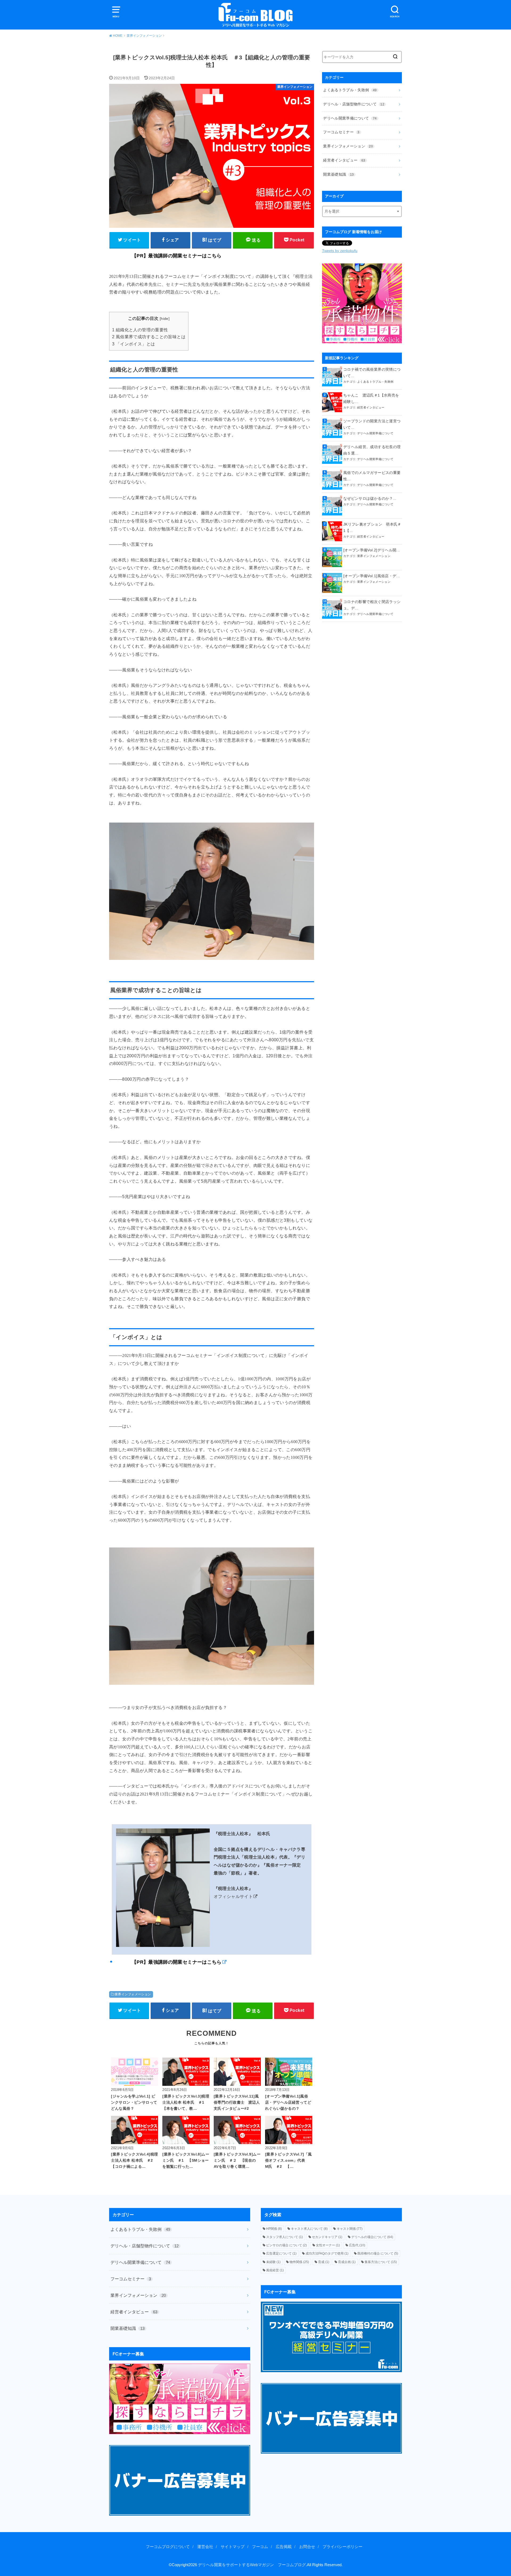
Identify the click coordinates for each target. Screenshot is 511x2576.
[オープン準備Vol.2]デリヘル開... (372, 550)
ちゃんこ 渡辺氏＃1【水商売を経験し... (371, 398)
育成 (324, 2262)
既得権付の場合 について (378, 2253)
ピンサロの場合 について (287, 2245)
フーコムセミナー (341, 132)
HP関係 (274, 2229)
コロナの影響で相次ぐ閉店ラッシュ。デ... (372, 605)
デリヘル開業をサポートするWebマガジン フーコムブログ (252, 2565)
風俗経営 (275, 2270)
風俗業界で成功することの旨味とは (149, 337)
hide (165, 319)
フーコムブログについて (168, 2547)
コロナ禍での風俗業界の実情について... (372, 373)
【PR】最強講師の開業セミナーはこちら (177, 256)
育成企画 (347, 2262)
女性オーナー (328, 2245)
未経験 (273, 2262)
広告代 (357, 2245)
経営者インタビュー (344, 160)
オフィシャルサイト (233, 1896)
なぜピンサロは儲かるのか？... (370, 498)
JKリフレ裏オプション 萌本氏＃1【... (372, 527)
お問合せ (307, 2547)
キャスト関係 (350, 2229)
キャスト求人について (309, 2229)
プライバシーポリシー (343, 2547)
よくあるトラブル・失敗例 (350, 90)
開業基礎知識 (338, 174)
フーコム (260, 2547)
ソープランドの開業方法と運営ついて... (372, 424)
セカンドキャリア (327, 2237)
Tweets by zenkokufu (340, 251)
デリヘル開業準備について (350, 118)
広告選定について (281, 2253)
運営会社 (205, 2547)
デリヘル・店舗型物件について (354, 104)
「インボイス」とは (133, 344)
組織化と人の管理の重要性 (140, 330)
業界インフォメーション (133, 1994)
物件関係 (299, 2262)
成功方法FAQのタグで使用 (327, 2253)
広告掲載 (284, 2547)
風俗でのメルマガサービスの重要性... (372, 476)
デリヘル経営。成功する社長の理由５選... (372, 450)
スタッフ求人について (285, 2237)
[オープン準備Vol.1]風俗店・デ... (372, 576)
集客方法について (381, 2262)
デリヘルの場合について (372, 2237)
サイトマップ (233, 2547)
